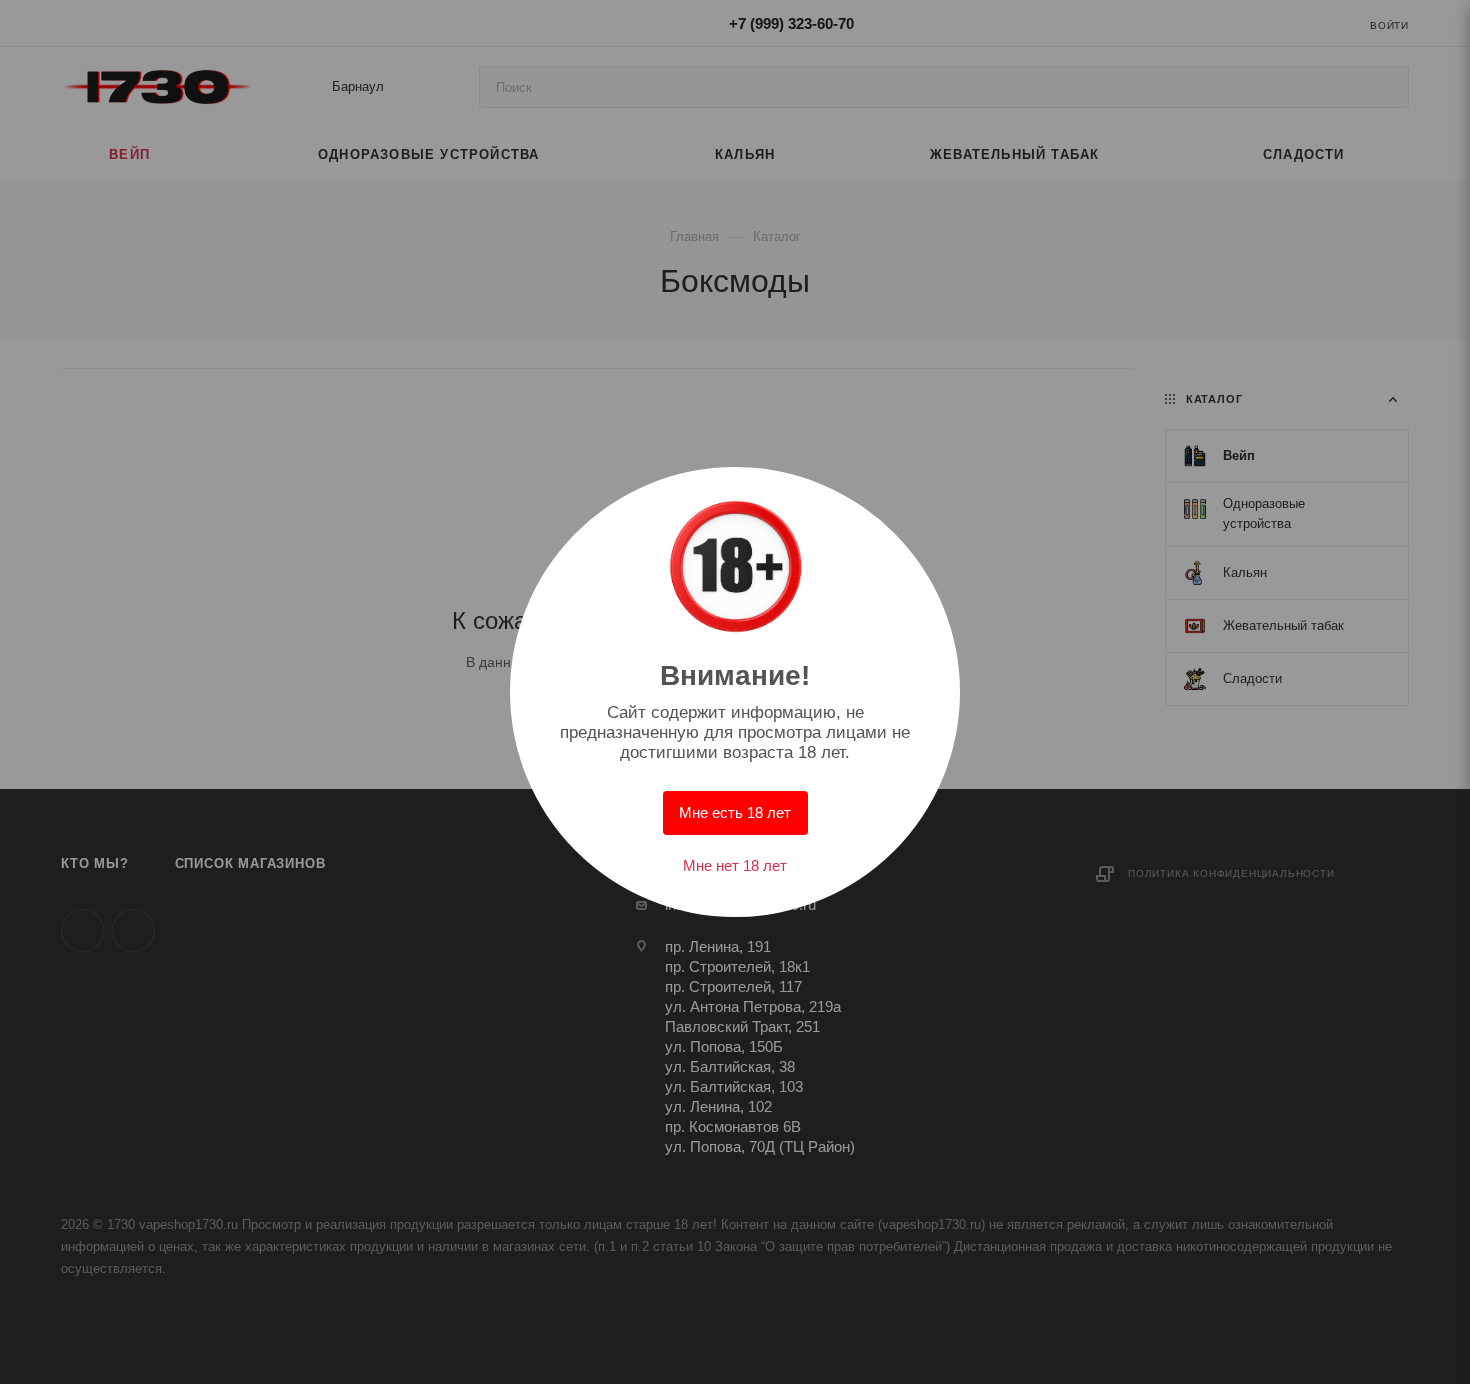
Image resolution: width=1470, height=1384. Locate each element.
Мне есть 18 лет (735, 812)
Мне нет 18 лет (735, 865)
